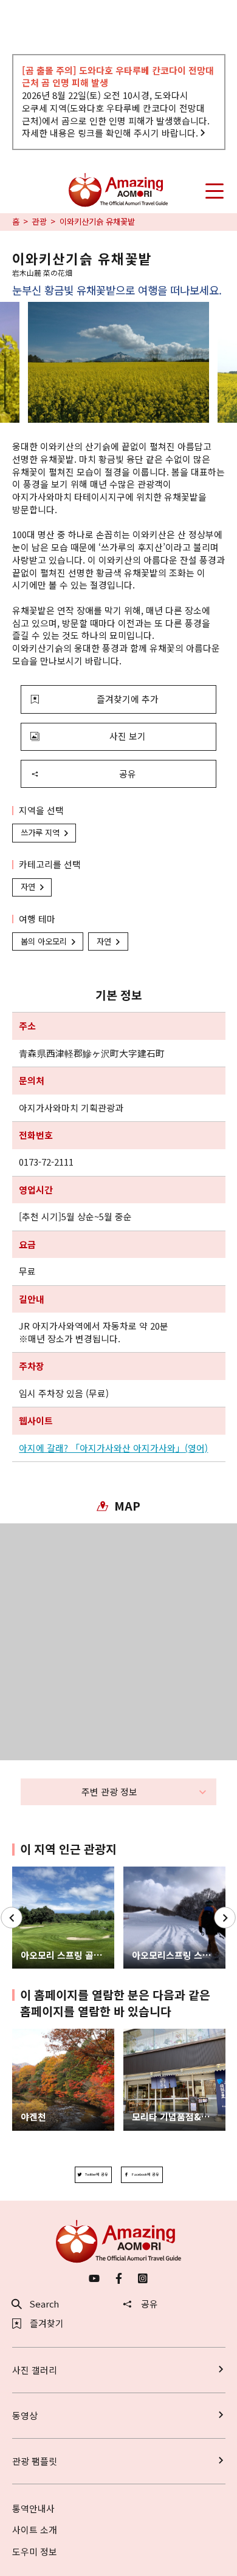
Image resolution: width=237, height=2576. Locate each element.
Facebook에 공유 (146, 2174)
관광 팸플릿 (35, 2461)
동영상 (25, 2415)
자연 (28, 887)
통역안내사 (33, 2508)
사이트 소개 (35, 2530)
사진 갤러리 (35, 2370)
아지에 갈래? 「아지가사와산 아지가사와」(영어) (113, 1448)
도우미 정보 (35, 2551)
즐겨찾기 (47, 2324)
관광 (39, 222)
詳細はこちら (39, 2034)
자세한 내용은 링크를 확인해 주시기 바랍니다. (110, 133)
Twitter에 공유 (97, 2174)
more (24, 1872)
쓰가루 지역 (40, 832)
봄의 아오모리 (44, 941)
